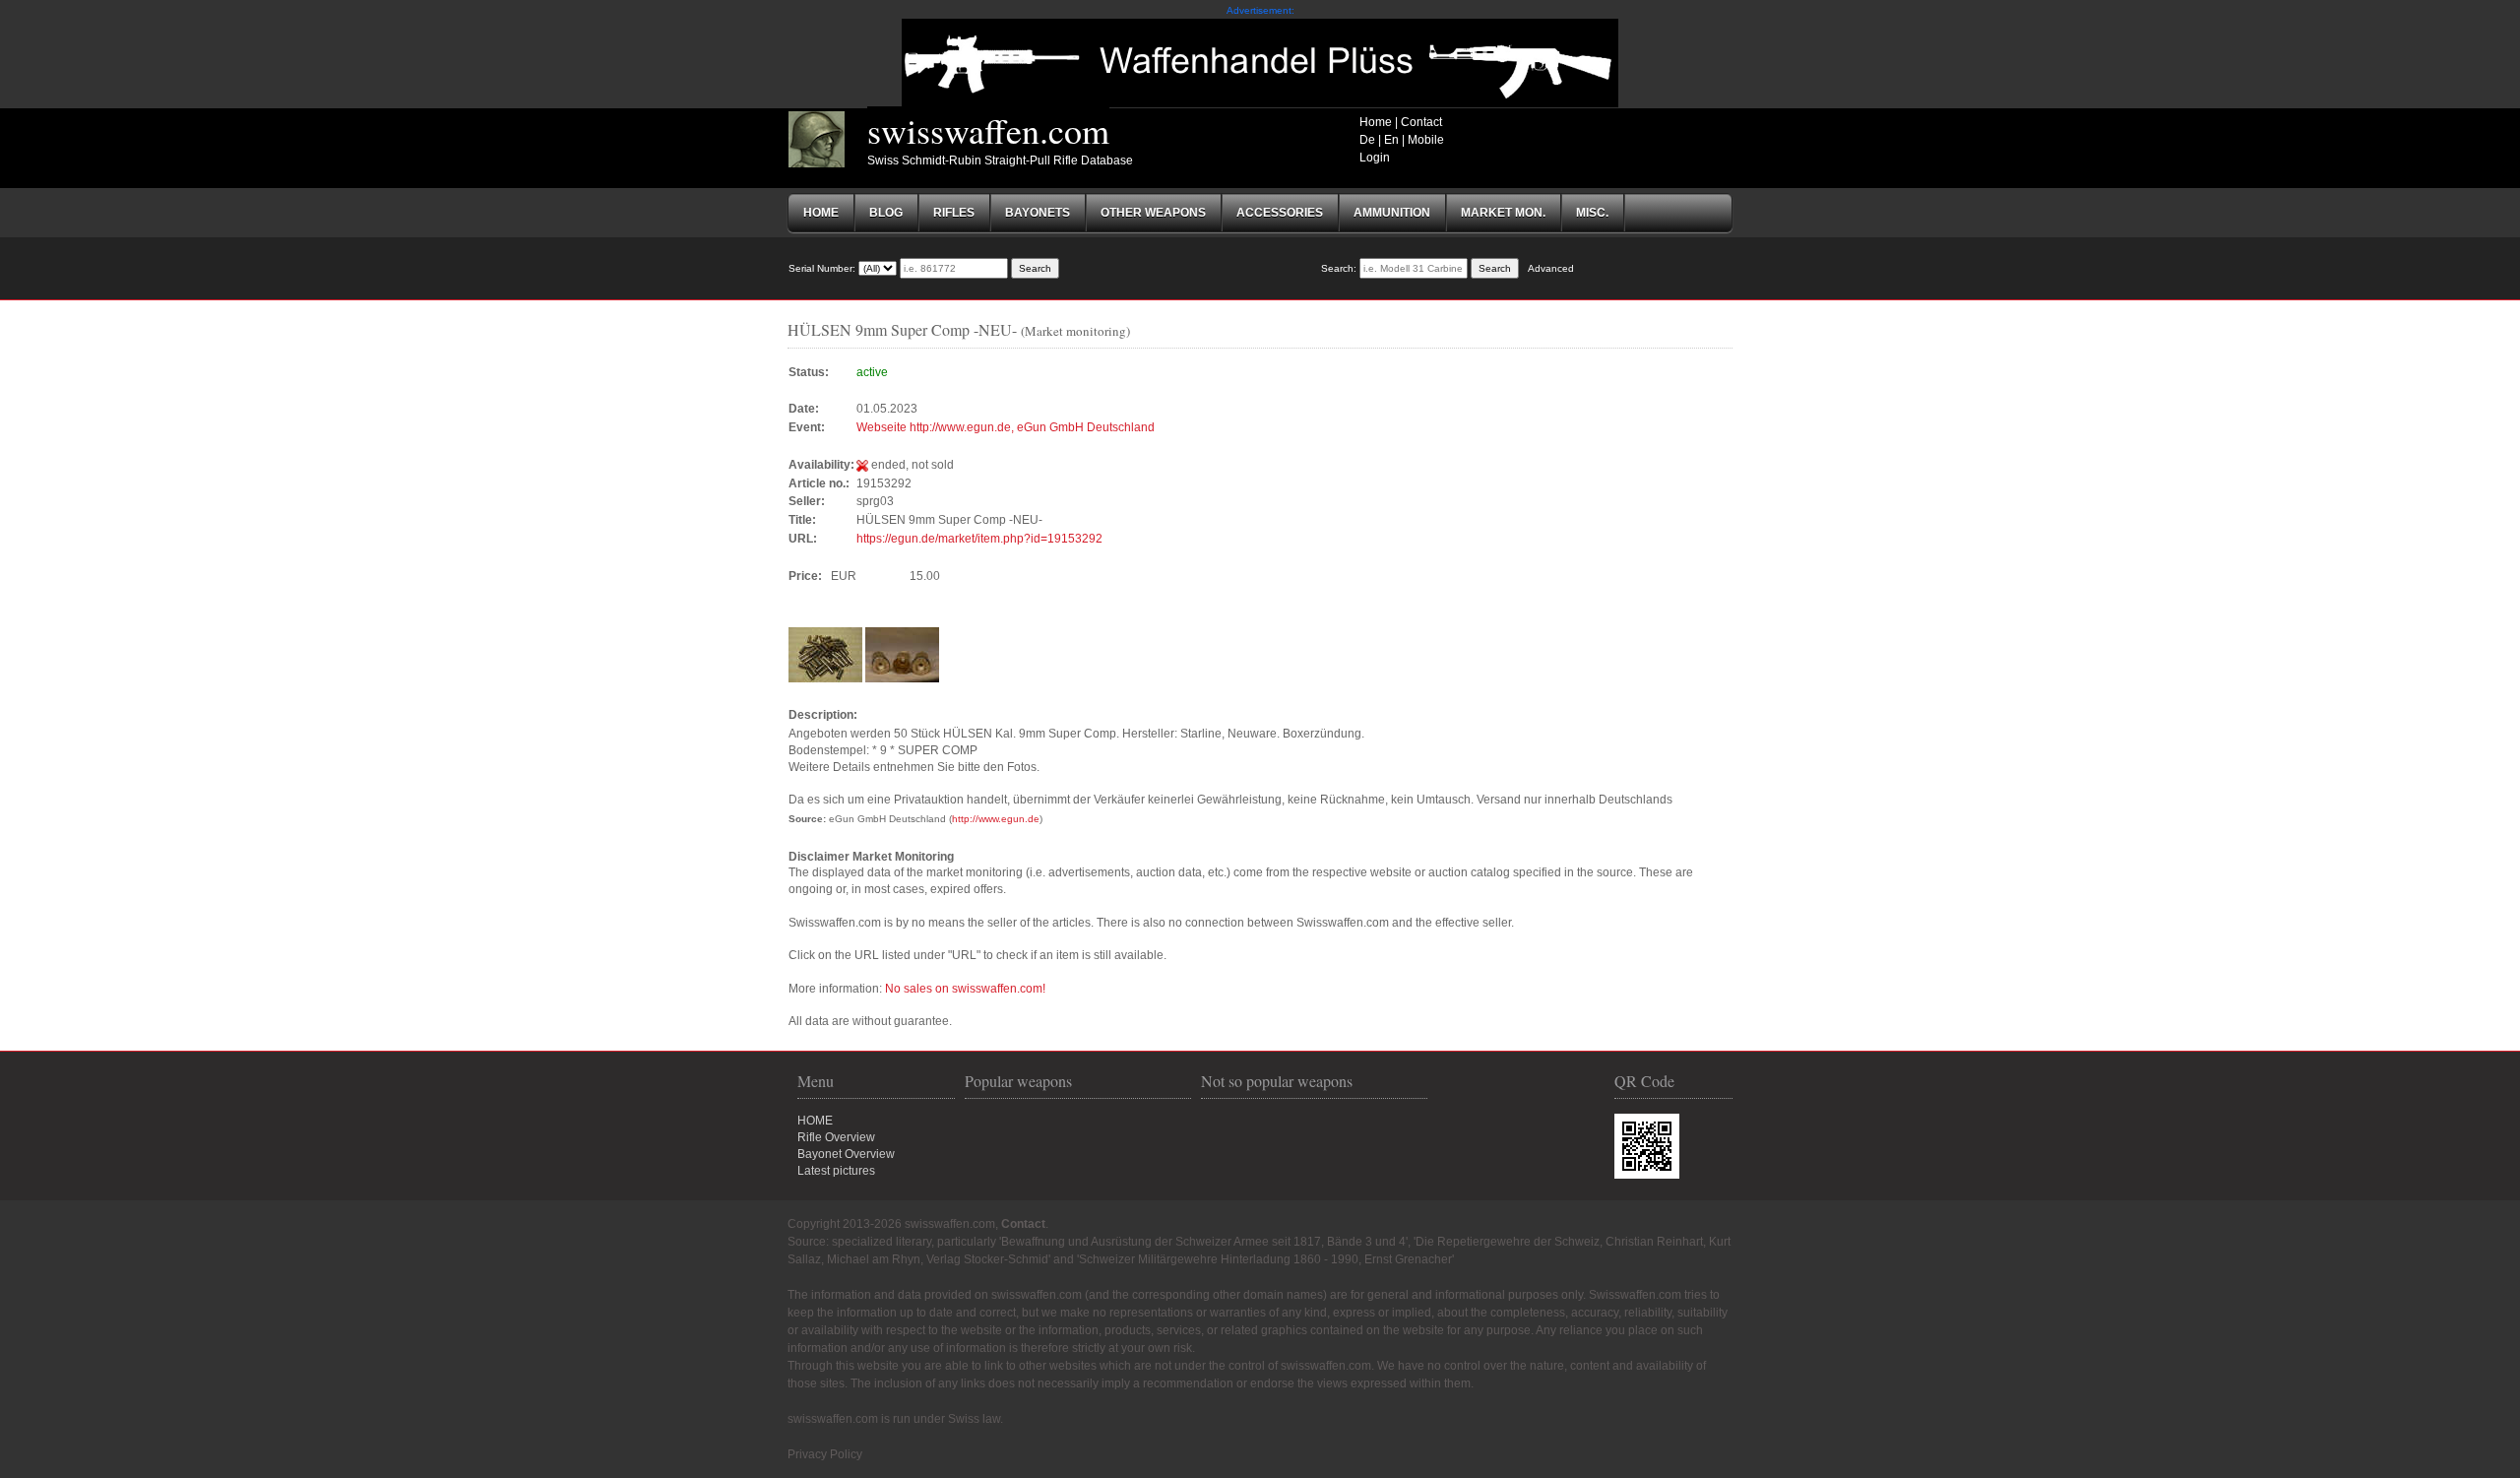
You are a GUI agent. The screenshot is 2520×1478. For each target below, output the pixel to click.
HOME (815, 1121)
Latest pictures (836, 1171)
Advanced (1551, 268)
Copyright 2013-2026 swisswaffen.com (891, 1224)
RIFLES (954, 213)
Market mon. (1503, 213)
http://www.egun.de (996, 819)
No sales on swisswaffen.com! (965, 989)
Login (1375, 158)
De (1367, 140)
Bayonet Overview (846, 1154)
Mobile (1426, 140)
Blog (886, 213)
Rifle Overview (836, 1137)
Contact (1421, 122)
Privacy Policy (825, 1454)
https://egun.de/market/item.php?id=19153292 (979, 539)
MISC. (1592, 213)
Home (1376, 122)
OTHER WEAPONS (1153, 213)
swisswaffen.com (988, 130)
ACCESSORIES (1280, 213)
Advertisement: (1260, 10)
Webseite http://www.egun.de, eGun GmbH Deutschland (1006, 427)
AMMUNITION (1392, 213)
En (1391, 140)
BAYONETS (1038, 213)
